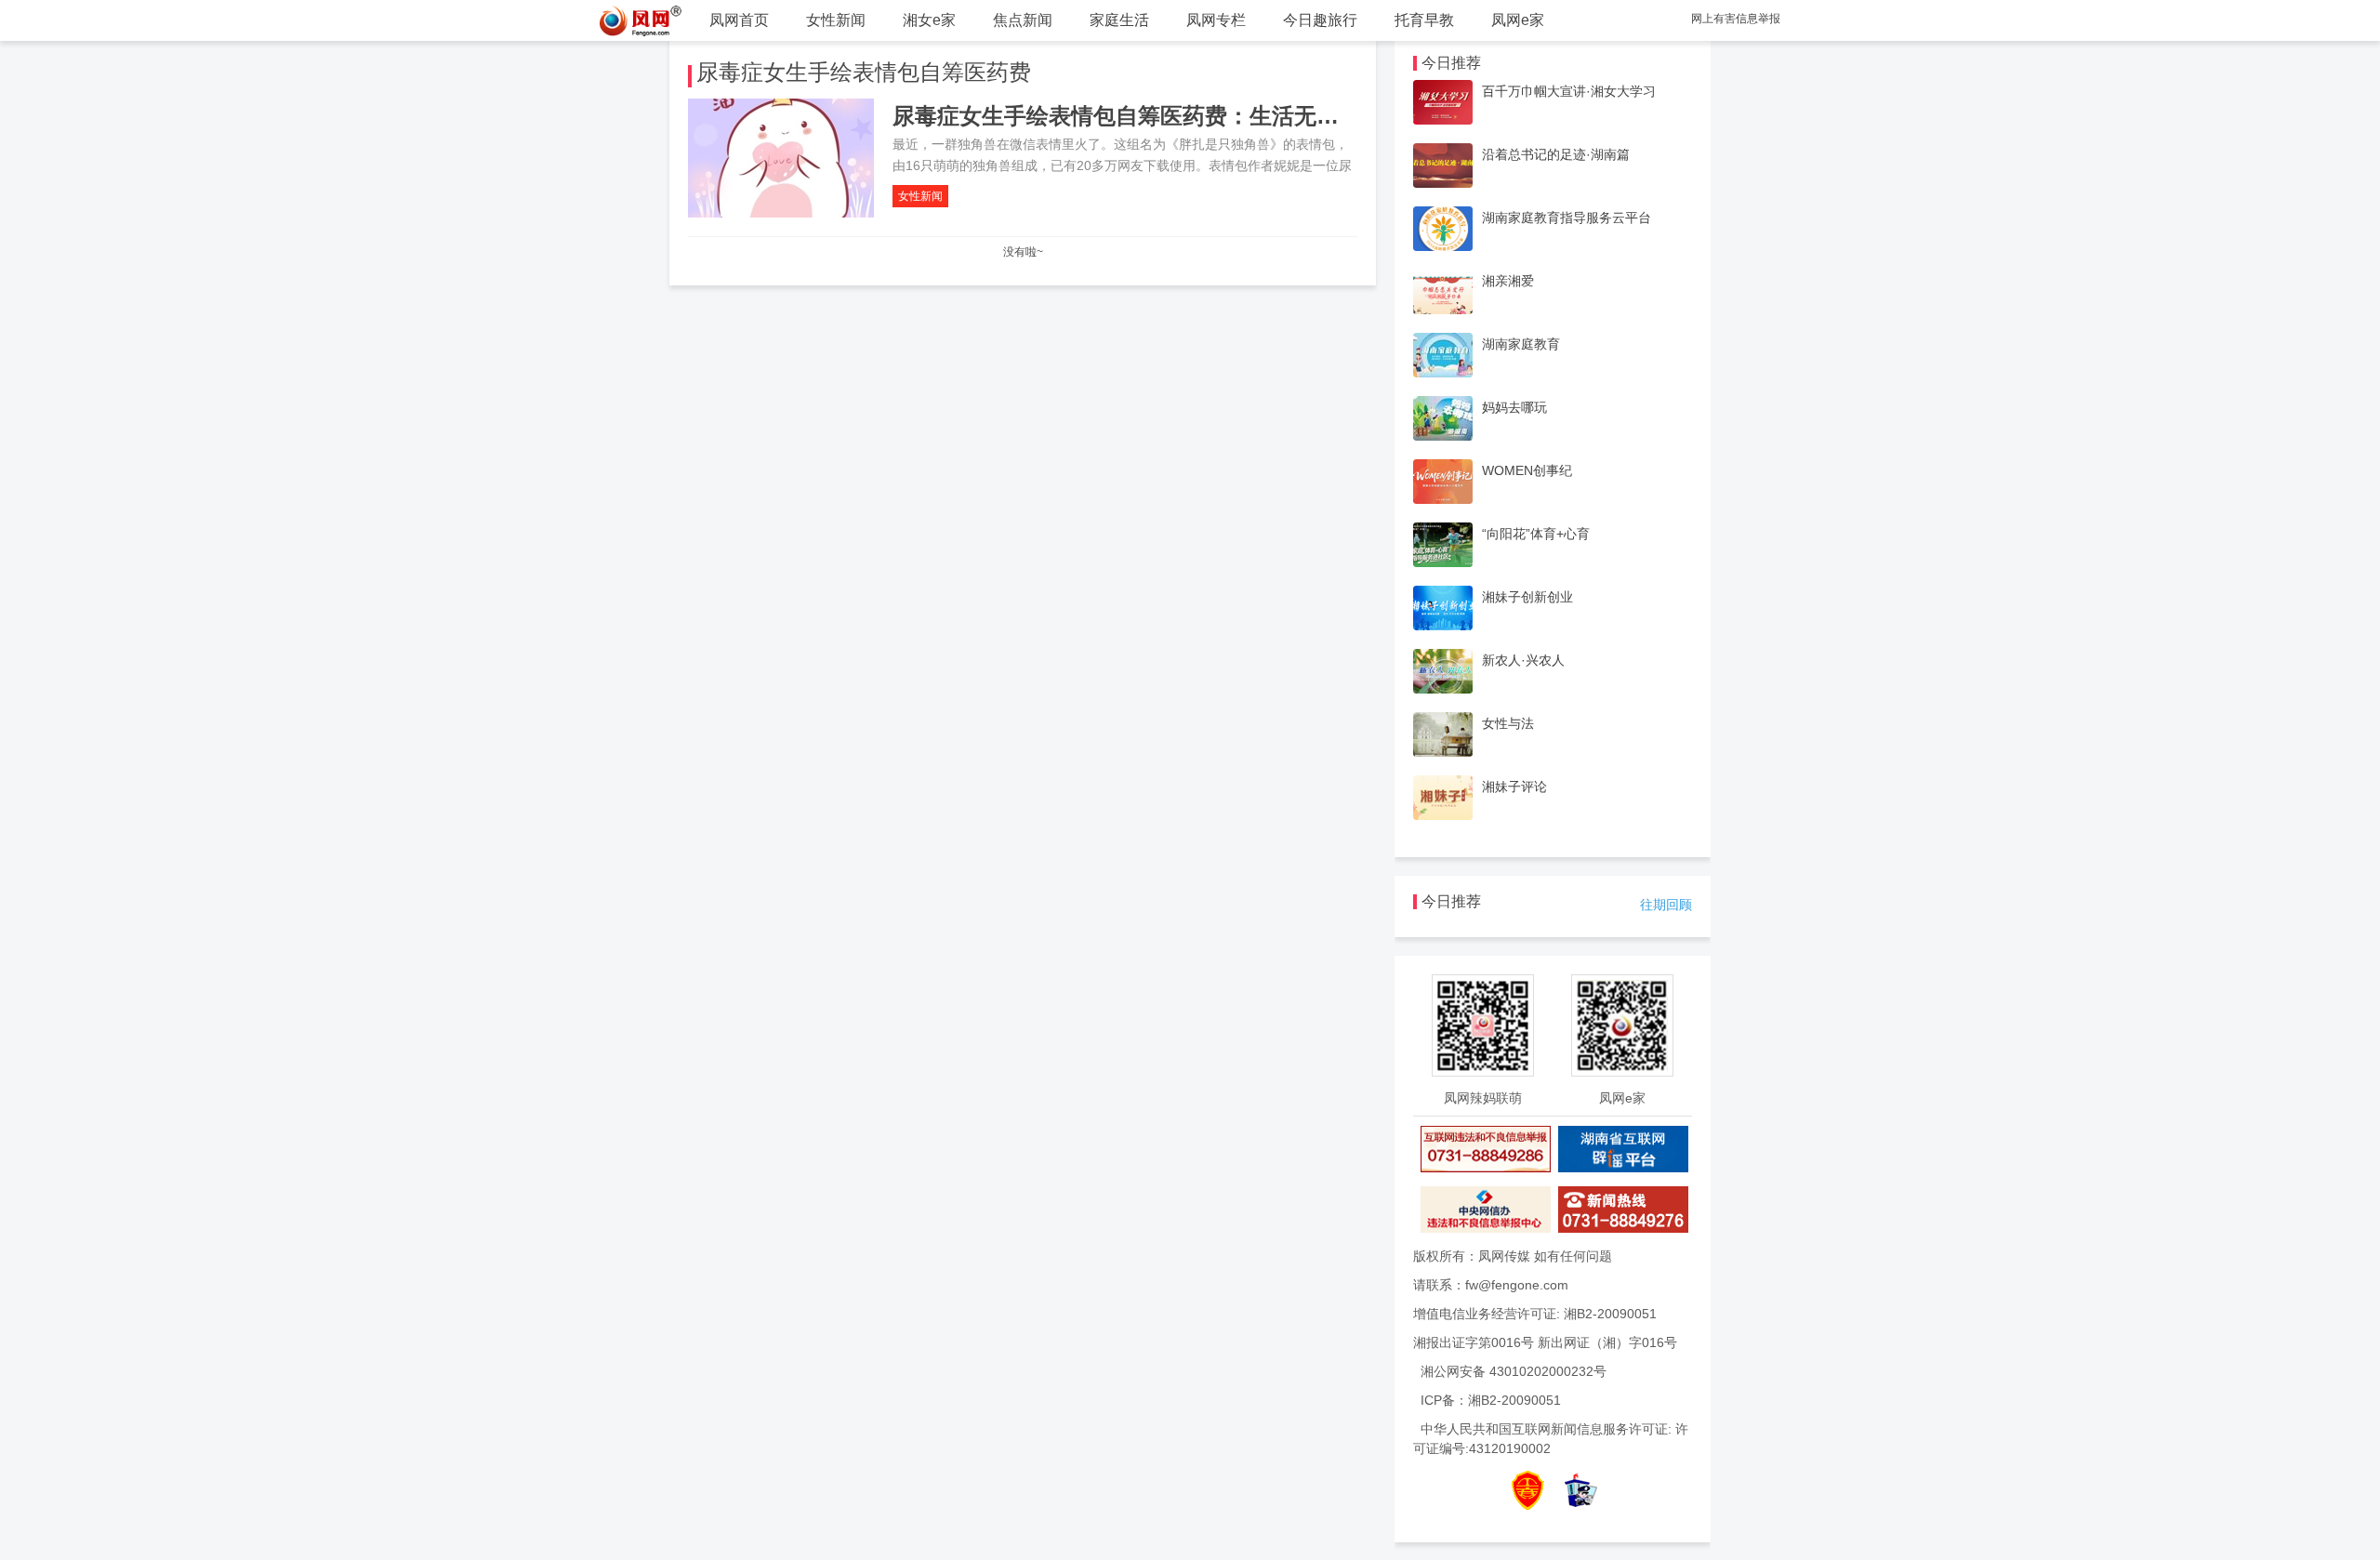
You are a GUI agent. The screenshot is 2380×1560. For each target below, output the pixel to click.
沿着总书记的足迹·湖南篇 (1556, 154)
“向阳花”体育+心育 (1536, 534)
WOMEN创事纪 (1527, 470)
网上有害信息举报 (1736, 19)
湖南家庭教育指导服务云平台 (1567, 218)
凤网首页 (739, 20)
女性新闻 (836, 20)
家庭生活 (1119, 20)
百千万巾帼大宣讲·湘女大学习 (1569, 91)
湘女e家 (929, 20)
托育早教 (1424, 20)
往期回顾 (1666, 905)
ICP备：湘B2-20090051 (1491, 1400)
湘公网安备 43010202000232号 (1514, 1371)
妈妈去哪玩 (1514, 407)
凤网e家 (1518, 20)
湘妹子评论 (1514, 787)
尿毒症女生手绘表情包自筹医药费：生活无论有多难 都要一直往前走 (1230, 116)
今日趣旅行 (1320, 20)
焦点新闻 (1023, 20)
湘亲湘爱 (1508, 281)
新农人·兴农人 (1523, 660)
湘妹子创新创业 (1527, 597)
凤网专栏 (1216, 20)
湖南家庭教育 (1521, 344)
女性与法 (1508, 723)
